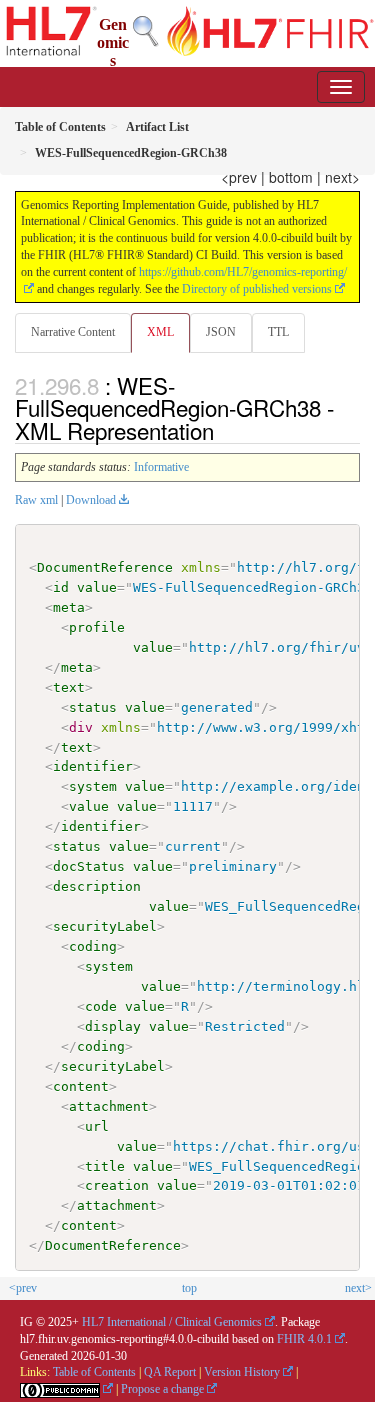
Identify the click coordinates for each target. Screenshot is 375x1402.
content (81, 1086)
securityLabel (105, 926)
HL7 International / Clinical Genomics (172, 1322)
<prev (239, 177)
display (113, 1026)
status (93, 707)
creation (117, 1185)
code (101, 1006)
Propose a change (162, 1389)
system (93, 786)
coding (93, 946)
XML (160, 332)
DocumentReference (105, 567)
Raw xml (36, 500)
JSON (221, 332)
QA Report (170, 1372)
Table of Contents (94, 1372)
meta (69, 607)
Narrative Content (73, 332)
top (189, 1288)
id (61, 587)
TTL (278, 332)
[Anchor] (225, 430)
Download (91, 500)
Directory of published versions (257, 289)
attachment (109, 1106)
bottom (291, 177)
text (69, 687)
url (97, 1126)
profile (97, 627)
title (105, 1166)
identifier (93, 766)
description (97, 886)
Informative (161, 467)
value (97, 587)
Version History (242, 1372)
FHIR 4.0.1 (304, 1339)
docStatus (89, 866)
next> (342, 177)
